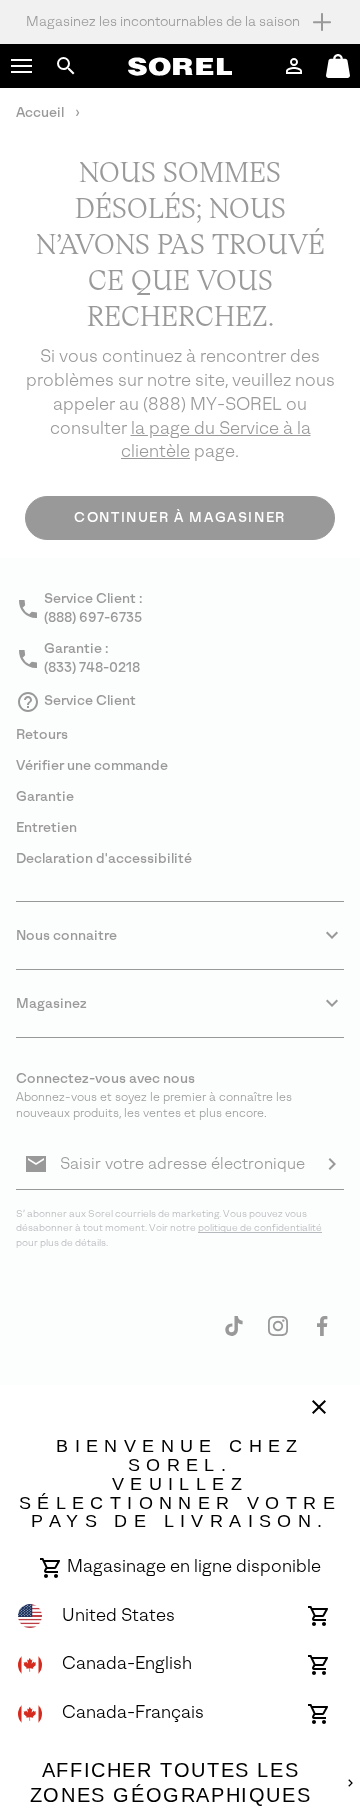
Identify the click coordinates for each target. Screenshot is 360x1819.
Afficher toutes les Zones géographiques (170, 1783)
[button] (22, 66)
